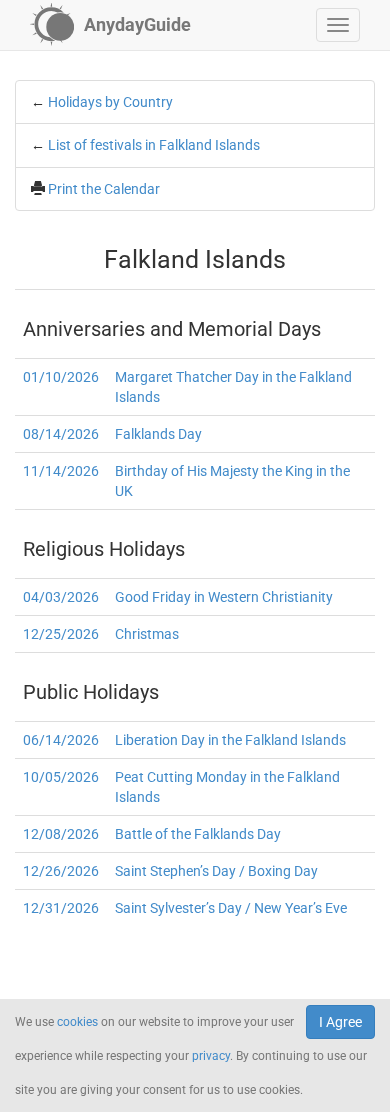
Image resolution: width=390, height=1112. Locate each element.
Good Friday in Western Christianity (224, 597)
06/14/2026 (61, 740)
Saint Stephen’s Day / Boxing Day (216, 871)
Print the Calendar (104, 189)
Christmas (147, 634)
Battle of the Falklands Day (198, 834)
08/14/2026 (61, 434)
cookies (77, 1022)
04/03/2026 (61, 597)
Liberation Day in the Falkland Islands (230, 740)
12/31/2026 (61, 908)
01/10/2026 (61, 377)
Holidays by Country (110, 102)
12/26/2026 (61, 871)
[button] (338, 25)
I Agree (340, 1022)
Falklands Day (158, 434)
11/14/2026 (61, 471)
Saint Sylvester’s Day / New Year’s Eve (231, 908)
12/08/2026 (61, 834)
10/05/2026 (61, 777)
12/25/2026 (61, 634)
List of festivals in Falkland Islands (154, 145)
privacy (211, 1056)
